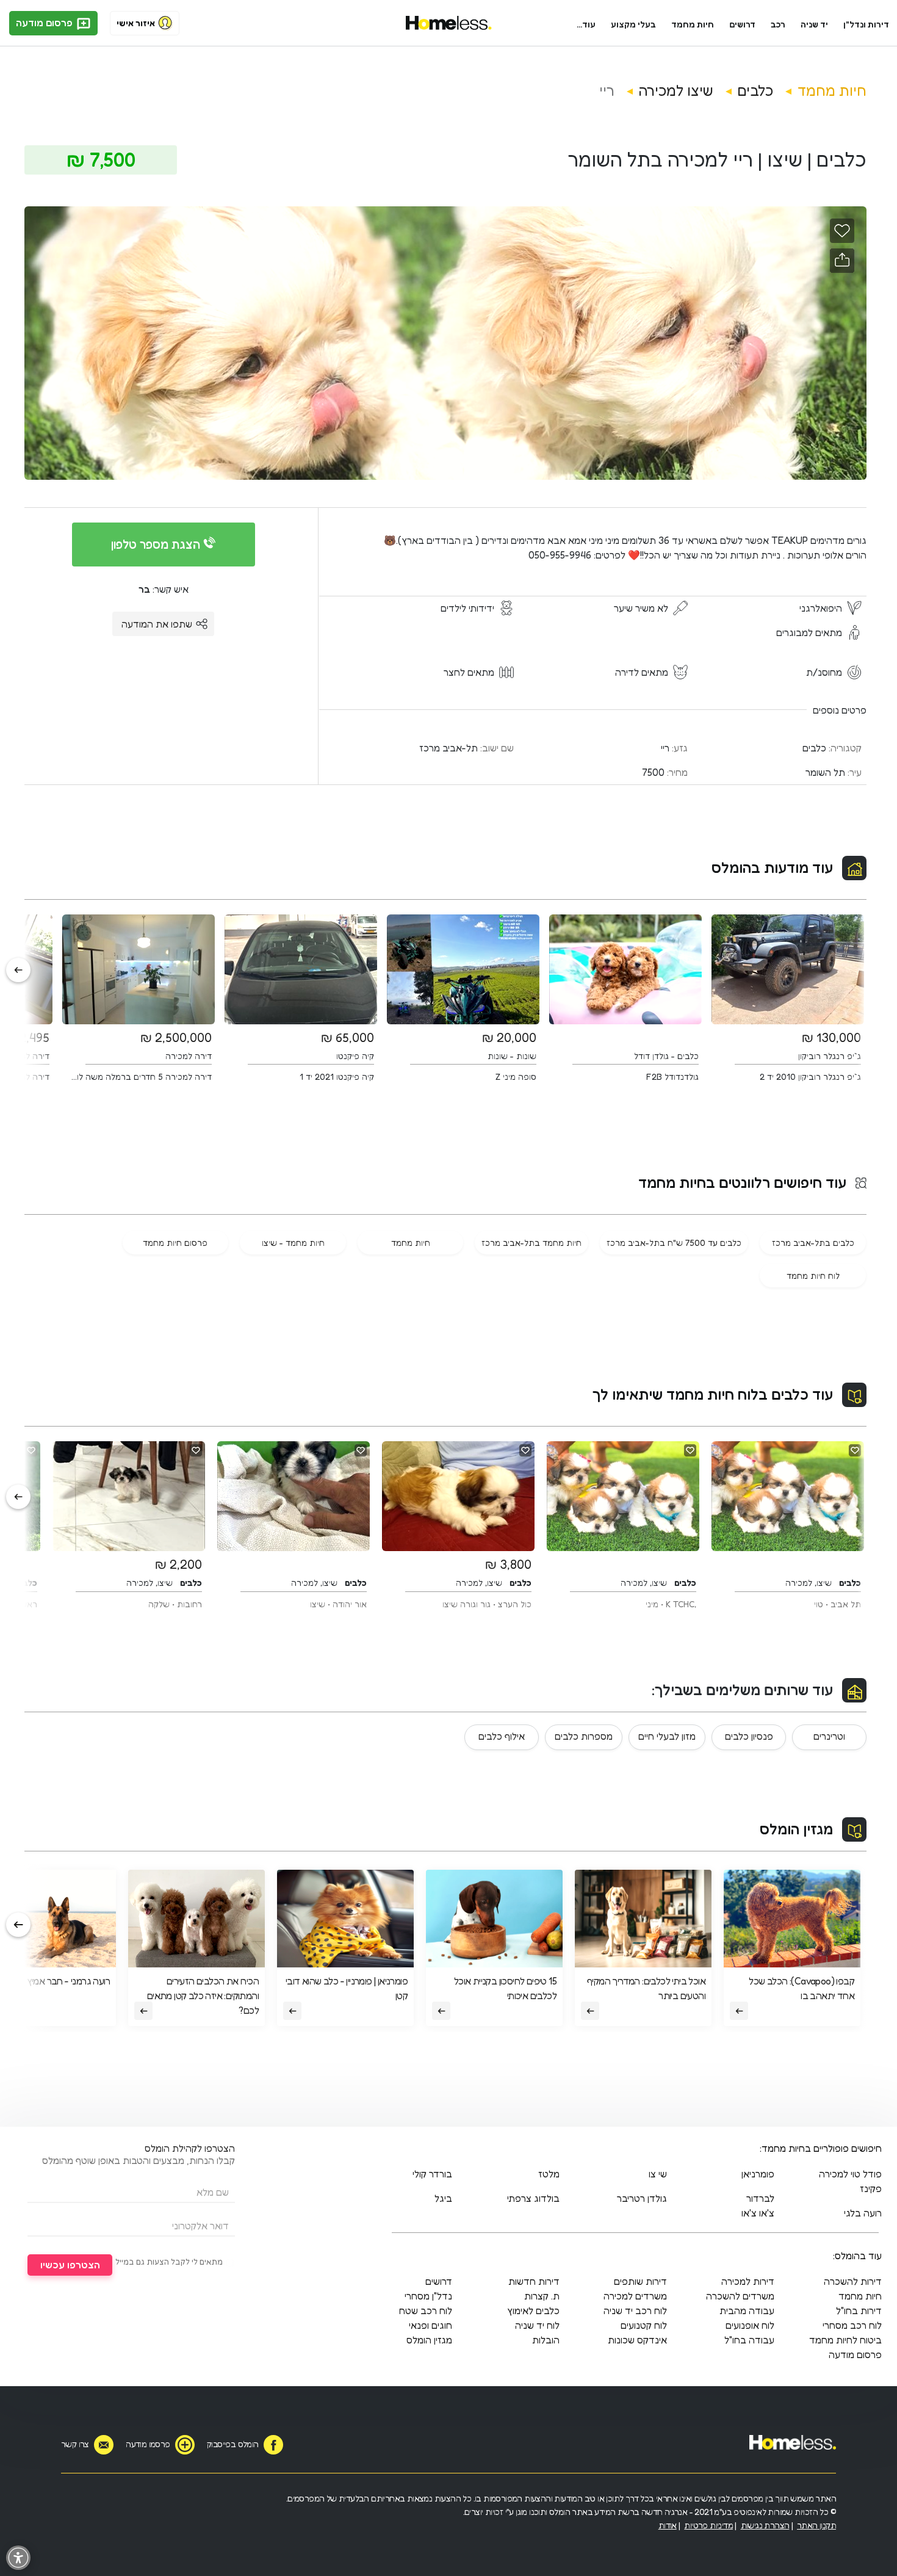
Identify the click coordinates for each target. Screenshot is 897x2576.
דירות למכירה (748, 2281)
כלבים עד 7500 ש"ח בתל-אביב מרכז (674, 1243)
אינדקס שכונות (637, 2340)
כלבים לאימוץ (533, 2310)
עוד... (586, 24)
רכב (778, 24)
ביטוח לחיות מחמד (845, 2340)
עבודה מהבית (747, 2310)
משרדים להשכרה (740, 2296)
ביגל (443, 2198)
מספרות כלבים (584, 1736)
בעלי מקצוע (633, 24)
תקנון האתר (816, 2525)
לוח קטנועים (644, 2325)
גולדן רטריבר (642, 2198)
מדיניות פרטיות (708, 2525)
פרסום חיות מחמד (175, 1243)
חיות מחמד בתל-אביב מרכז (531, 1243)
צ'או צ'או (758, 2213)
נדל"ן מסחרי (428, 2296)
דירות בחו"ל (859, 2310)
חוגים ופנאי (430, 2325)
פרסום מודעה (45, 23)
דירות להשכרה (853, 2281)
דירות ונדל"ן (866, 24)
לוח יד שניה (537, 2325)
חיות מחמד (693, 24)
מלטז (549, 2174)
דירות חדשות (534, 2281)
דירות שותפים (640, 2281)
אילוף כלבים (502, 1736)
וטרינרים (829, 1736)
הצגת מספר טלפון (157, 545)
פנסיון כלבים (749, 1736)
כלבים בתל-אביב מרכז (813, 1243)
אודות (668, 2525)
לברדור (760, 2198)
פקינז (871, 2188)
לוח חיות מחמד (813, 1275)
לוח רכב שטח (426, 2310)
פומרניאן (758, 2174)
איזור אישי (136, 23)
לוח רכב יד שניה (635, 2310)
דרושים (743, 24)
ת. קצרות (542, 2296)
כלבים (755, 91)
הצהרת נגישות (765, 2525)
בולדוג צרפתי (533, 2198)
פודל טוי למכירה (850, 2174)
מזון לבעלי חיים (667, 1736)
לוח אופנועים (750, 2325)
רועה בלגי (863, 2213)
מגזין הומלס (796, 1829)
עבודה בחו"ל (749, 2340)
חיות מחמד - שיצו (293, 1243)
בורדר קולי (432, 2174)
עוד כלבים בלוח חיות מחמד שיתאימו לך (713, 1395)
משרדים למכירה (635, 2296)
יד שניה (814, 24)
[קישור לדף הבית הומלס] (449, 23)
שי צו (658, 2174)
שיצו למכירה (676, 91)
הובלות (546, 2340)
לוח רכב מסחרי (852, 2325)
